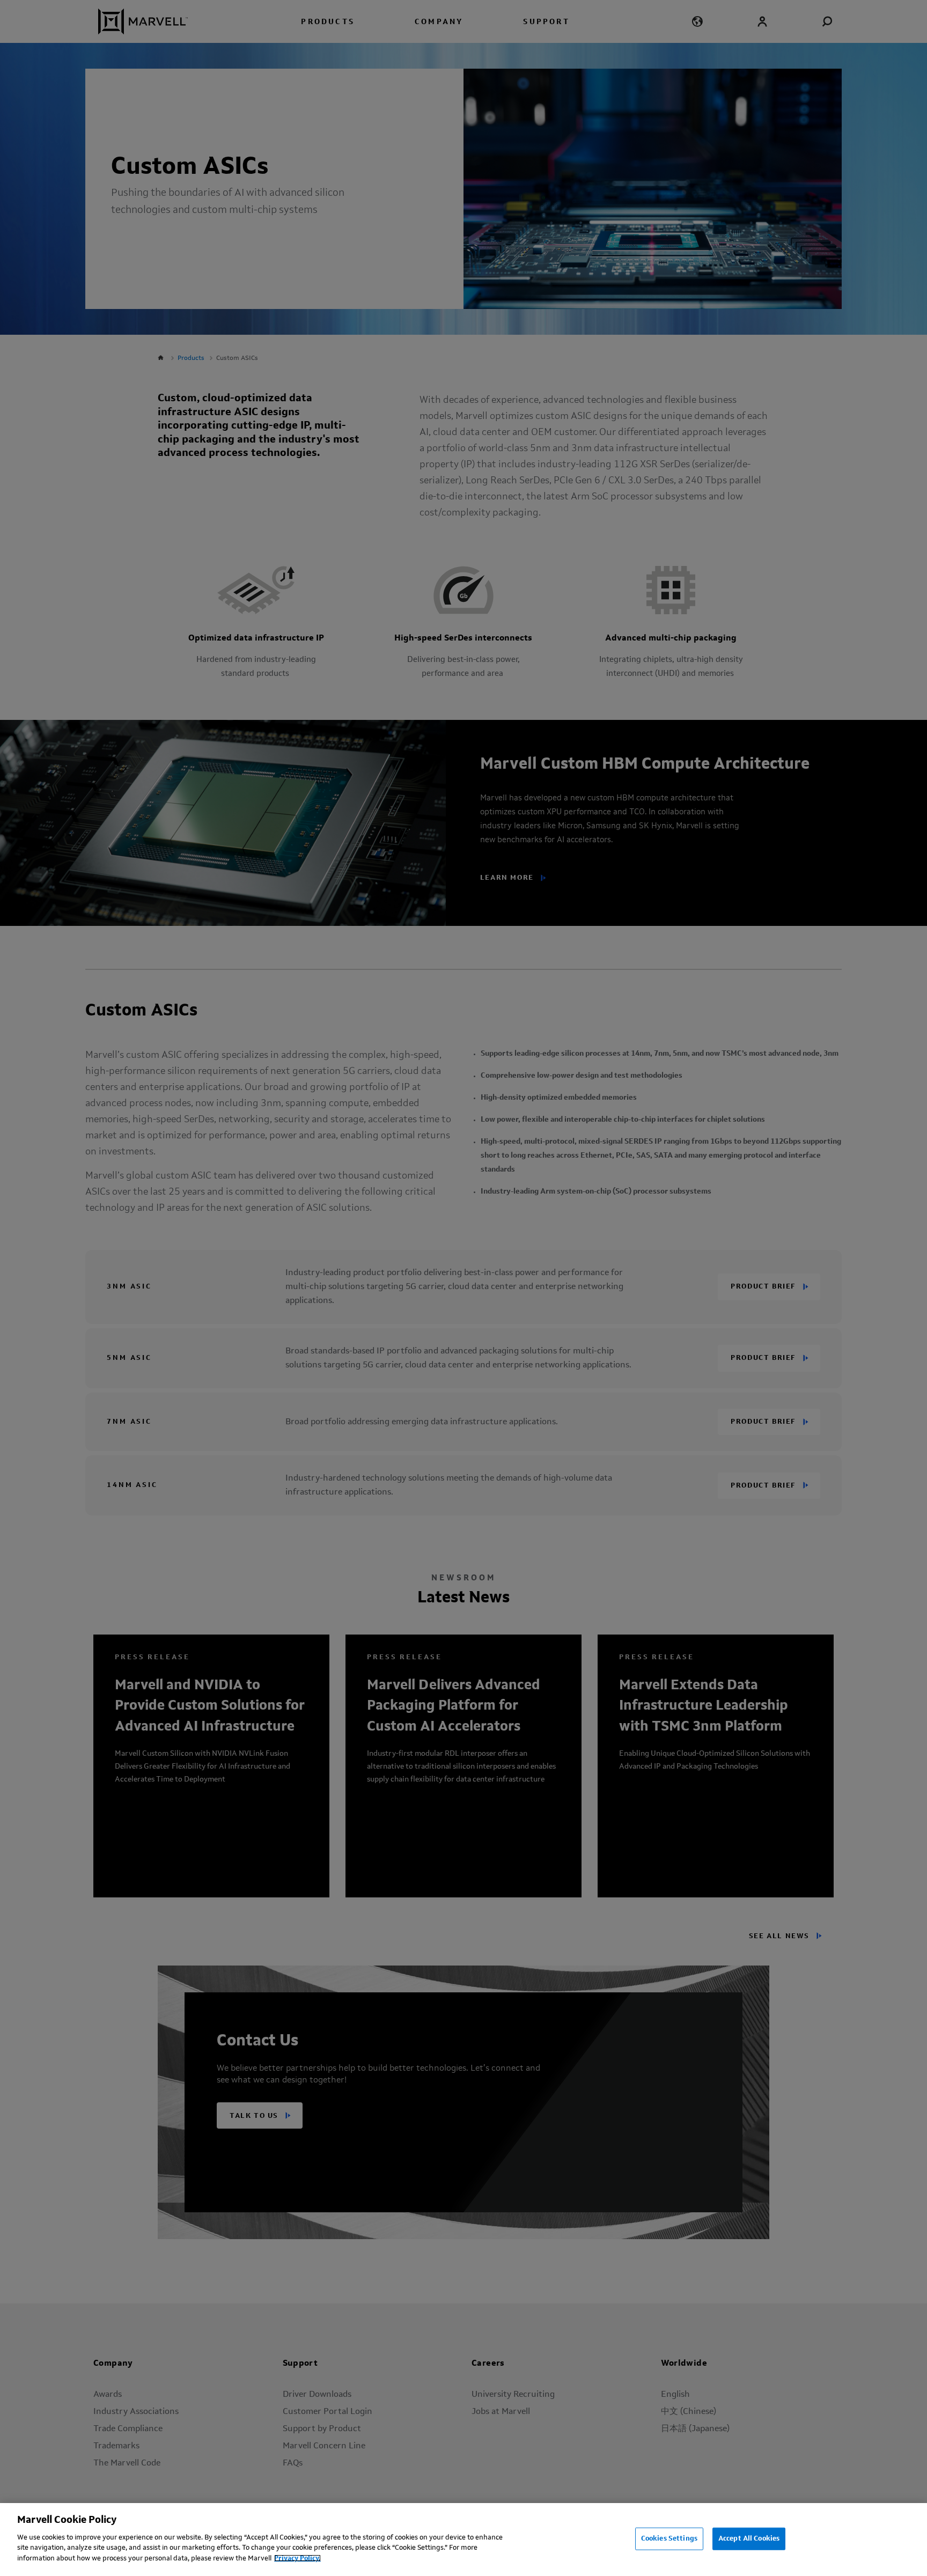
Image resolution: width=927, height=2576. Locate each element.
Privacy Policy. (297, 2558)
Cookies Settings (669, 2538)
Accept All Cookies (749, 2538)
